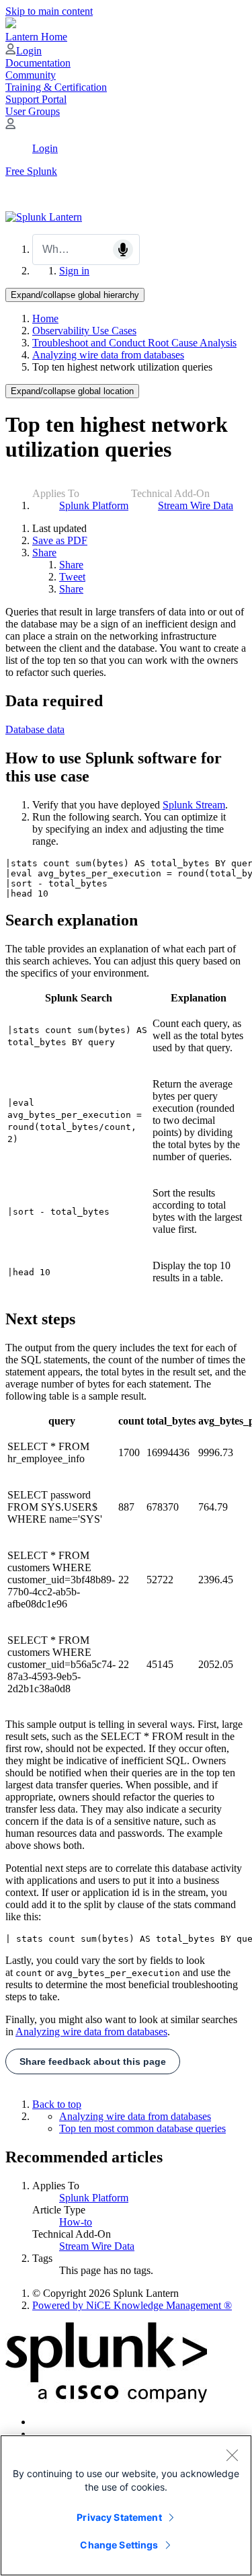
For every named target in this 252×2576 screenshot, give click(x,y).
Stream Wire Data (196, 505)
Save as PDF (60, 540)
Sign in (74, 271)
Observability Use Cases (84, 331)
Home (45, 318)
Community (31, 75)
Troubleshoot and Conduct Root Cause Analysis (134, 343)
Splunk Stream (194, 805)
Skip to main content (49, 11)
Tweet (72, 577)
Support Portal (36, 99)
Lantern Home (36, 37)
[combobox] (86, 250)
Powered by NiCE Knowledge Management (132, 2305)
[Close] (232, 2455)
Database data (35, 729)
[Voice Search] (123, 250)
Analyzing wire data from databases (108, 355)
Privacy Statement (119, 2517)
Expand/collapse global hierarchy (75, 295)
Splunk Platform (94, 505)
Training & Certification (56, 87)
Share (44, 553)
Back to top (57, 2104)
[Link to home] (44, 217)
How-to (76, 2222)
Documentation (38, 63)
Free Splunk (31, 171)
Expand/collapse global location (72, 391)
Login (29, 51)
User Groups (33, 111)
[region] (126, 2505)
